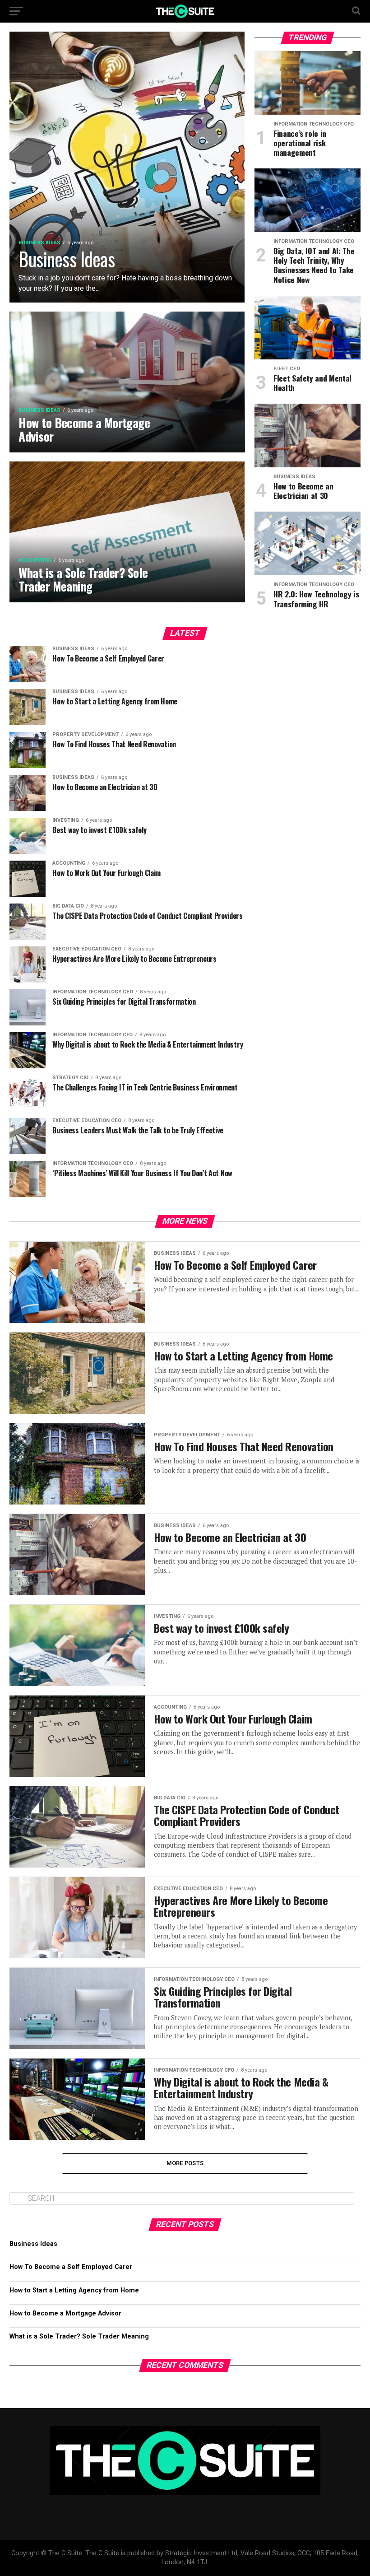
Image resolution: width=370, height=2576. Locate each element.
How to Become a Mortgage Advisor (65, 2313)
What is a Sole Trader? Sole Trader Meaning (79, 2336)
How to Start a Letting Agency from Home (74, 2290)
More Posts (185, 2163)
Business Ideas (33, 2244)
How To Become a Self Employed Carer (71, 2267)
